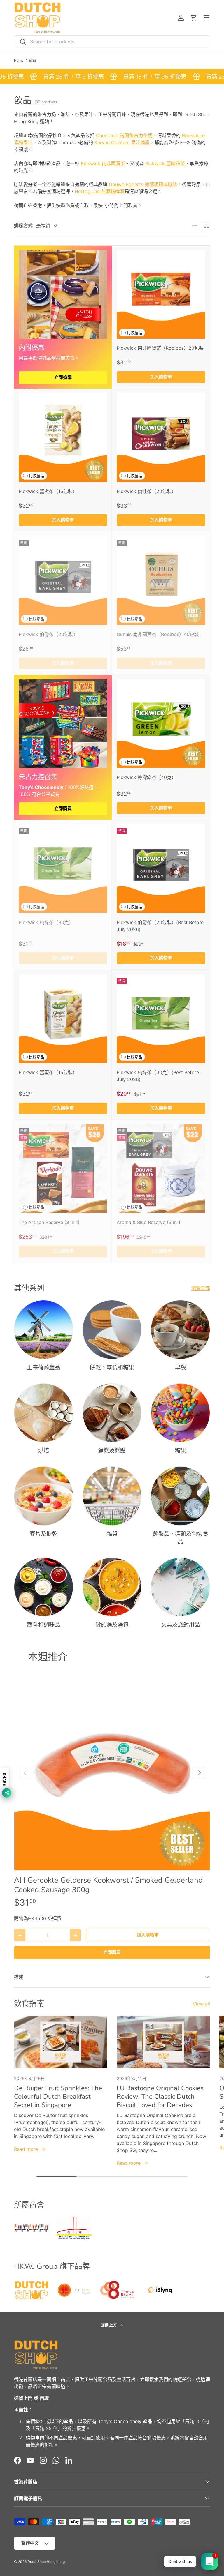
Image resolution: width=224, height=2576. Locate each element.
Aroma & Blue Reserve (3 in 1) (149, 1222)
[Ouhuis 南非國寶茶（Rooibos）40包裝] (161, 581)
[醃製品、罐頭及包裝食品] (180, 1496)
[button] (194, 18)
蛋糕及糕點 (112, 1451)
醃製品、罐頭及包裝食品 (181, 1538)
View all (201, 2004)
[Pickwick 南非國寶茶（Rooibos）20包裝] (161, 294)
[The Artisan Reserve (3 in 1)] (63, 1169)
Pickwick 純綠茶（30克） (46, 922)
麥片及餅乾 (44, 1534)
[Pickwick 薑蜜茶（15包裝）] (63, 1019)
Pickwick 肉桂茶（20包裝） (146, 491)
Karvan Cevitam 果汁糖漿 (121, 142)
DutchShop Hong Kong (46, 2562)
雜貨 (112, 1534)
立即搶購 (63, 377)
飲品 (33, 61)
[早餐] (180, 1330)
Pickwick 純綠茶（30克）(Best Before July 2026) (158, 1076)
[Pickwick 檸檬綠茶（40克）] (161, 724)
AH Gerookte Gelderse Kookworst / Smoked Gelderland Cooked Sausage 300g (108, 1885)
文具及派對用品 (180, 1625)
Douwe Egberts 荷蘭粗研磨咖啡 (143, 184)
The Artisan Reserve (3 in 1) (49, 1222)
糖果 (181, 1451)
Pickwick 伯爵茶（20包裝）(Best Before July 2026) (160, 926)
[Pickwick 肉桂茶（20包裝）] (161, 438)
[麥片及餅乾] (44, 1496)
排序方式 (23, 225)
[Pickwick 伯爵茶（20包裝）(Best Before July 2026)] (161, 869)
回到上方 (109, 2325)
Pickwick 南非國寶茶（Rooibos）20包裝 (160, 348)
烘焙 (43, 1451)
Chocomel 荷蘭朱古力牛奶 (124, 135)
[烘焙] (44, 1413)
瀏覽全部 (201, 1288)
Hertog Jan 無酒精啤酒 (100, 191)
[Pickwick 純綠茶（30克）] (63, 869)
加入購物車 (148, 1935)
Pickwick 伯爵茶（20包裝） (48, 634)
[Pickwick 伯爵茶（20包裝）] (63, 581)
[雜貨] (112, 1496)
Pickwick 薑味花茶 (165, 163)
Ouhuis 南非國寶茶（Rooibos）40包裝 (158, 634)
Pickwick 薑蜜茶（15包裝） (48, 1072)
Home (19, 61)
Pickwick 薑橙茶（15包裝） (48, 491)
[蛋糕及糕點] (112, 1413)
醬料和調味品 (43, 1625)
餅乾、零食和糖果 (112, 1368)
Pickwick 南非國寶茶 (102, 163)
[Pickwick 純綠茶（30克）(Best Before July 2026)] (161, 1019)
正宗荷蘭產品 (43, 1368)
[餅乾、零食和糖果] (112, 1330)
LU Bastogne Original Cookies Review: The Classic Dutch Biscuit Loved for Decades (160, 2096)
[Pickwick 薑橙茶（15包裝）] (63, 438)
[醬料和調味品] (44, 1587)
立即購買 (63, 808)
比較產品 (134, 333)
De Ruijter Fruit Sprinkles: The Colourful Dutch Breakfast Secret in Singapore (58, 2096)
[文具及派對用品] (180, 1587)
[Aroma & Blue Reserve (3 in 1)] (161, 1169)
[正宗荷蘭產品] (44, 1330)
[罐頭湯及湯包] (112, 1587)
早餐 (181, 1368)
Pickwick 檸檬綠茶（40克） (146, 777)
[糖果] (180, 1413)
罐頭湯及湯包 (112, 1625)
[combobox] (112, 42)
